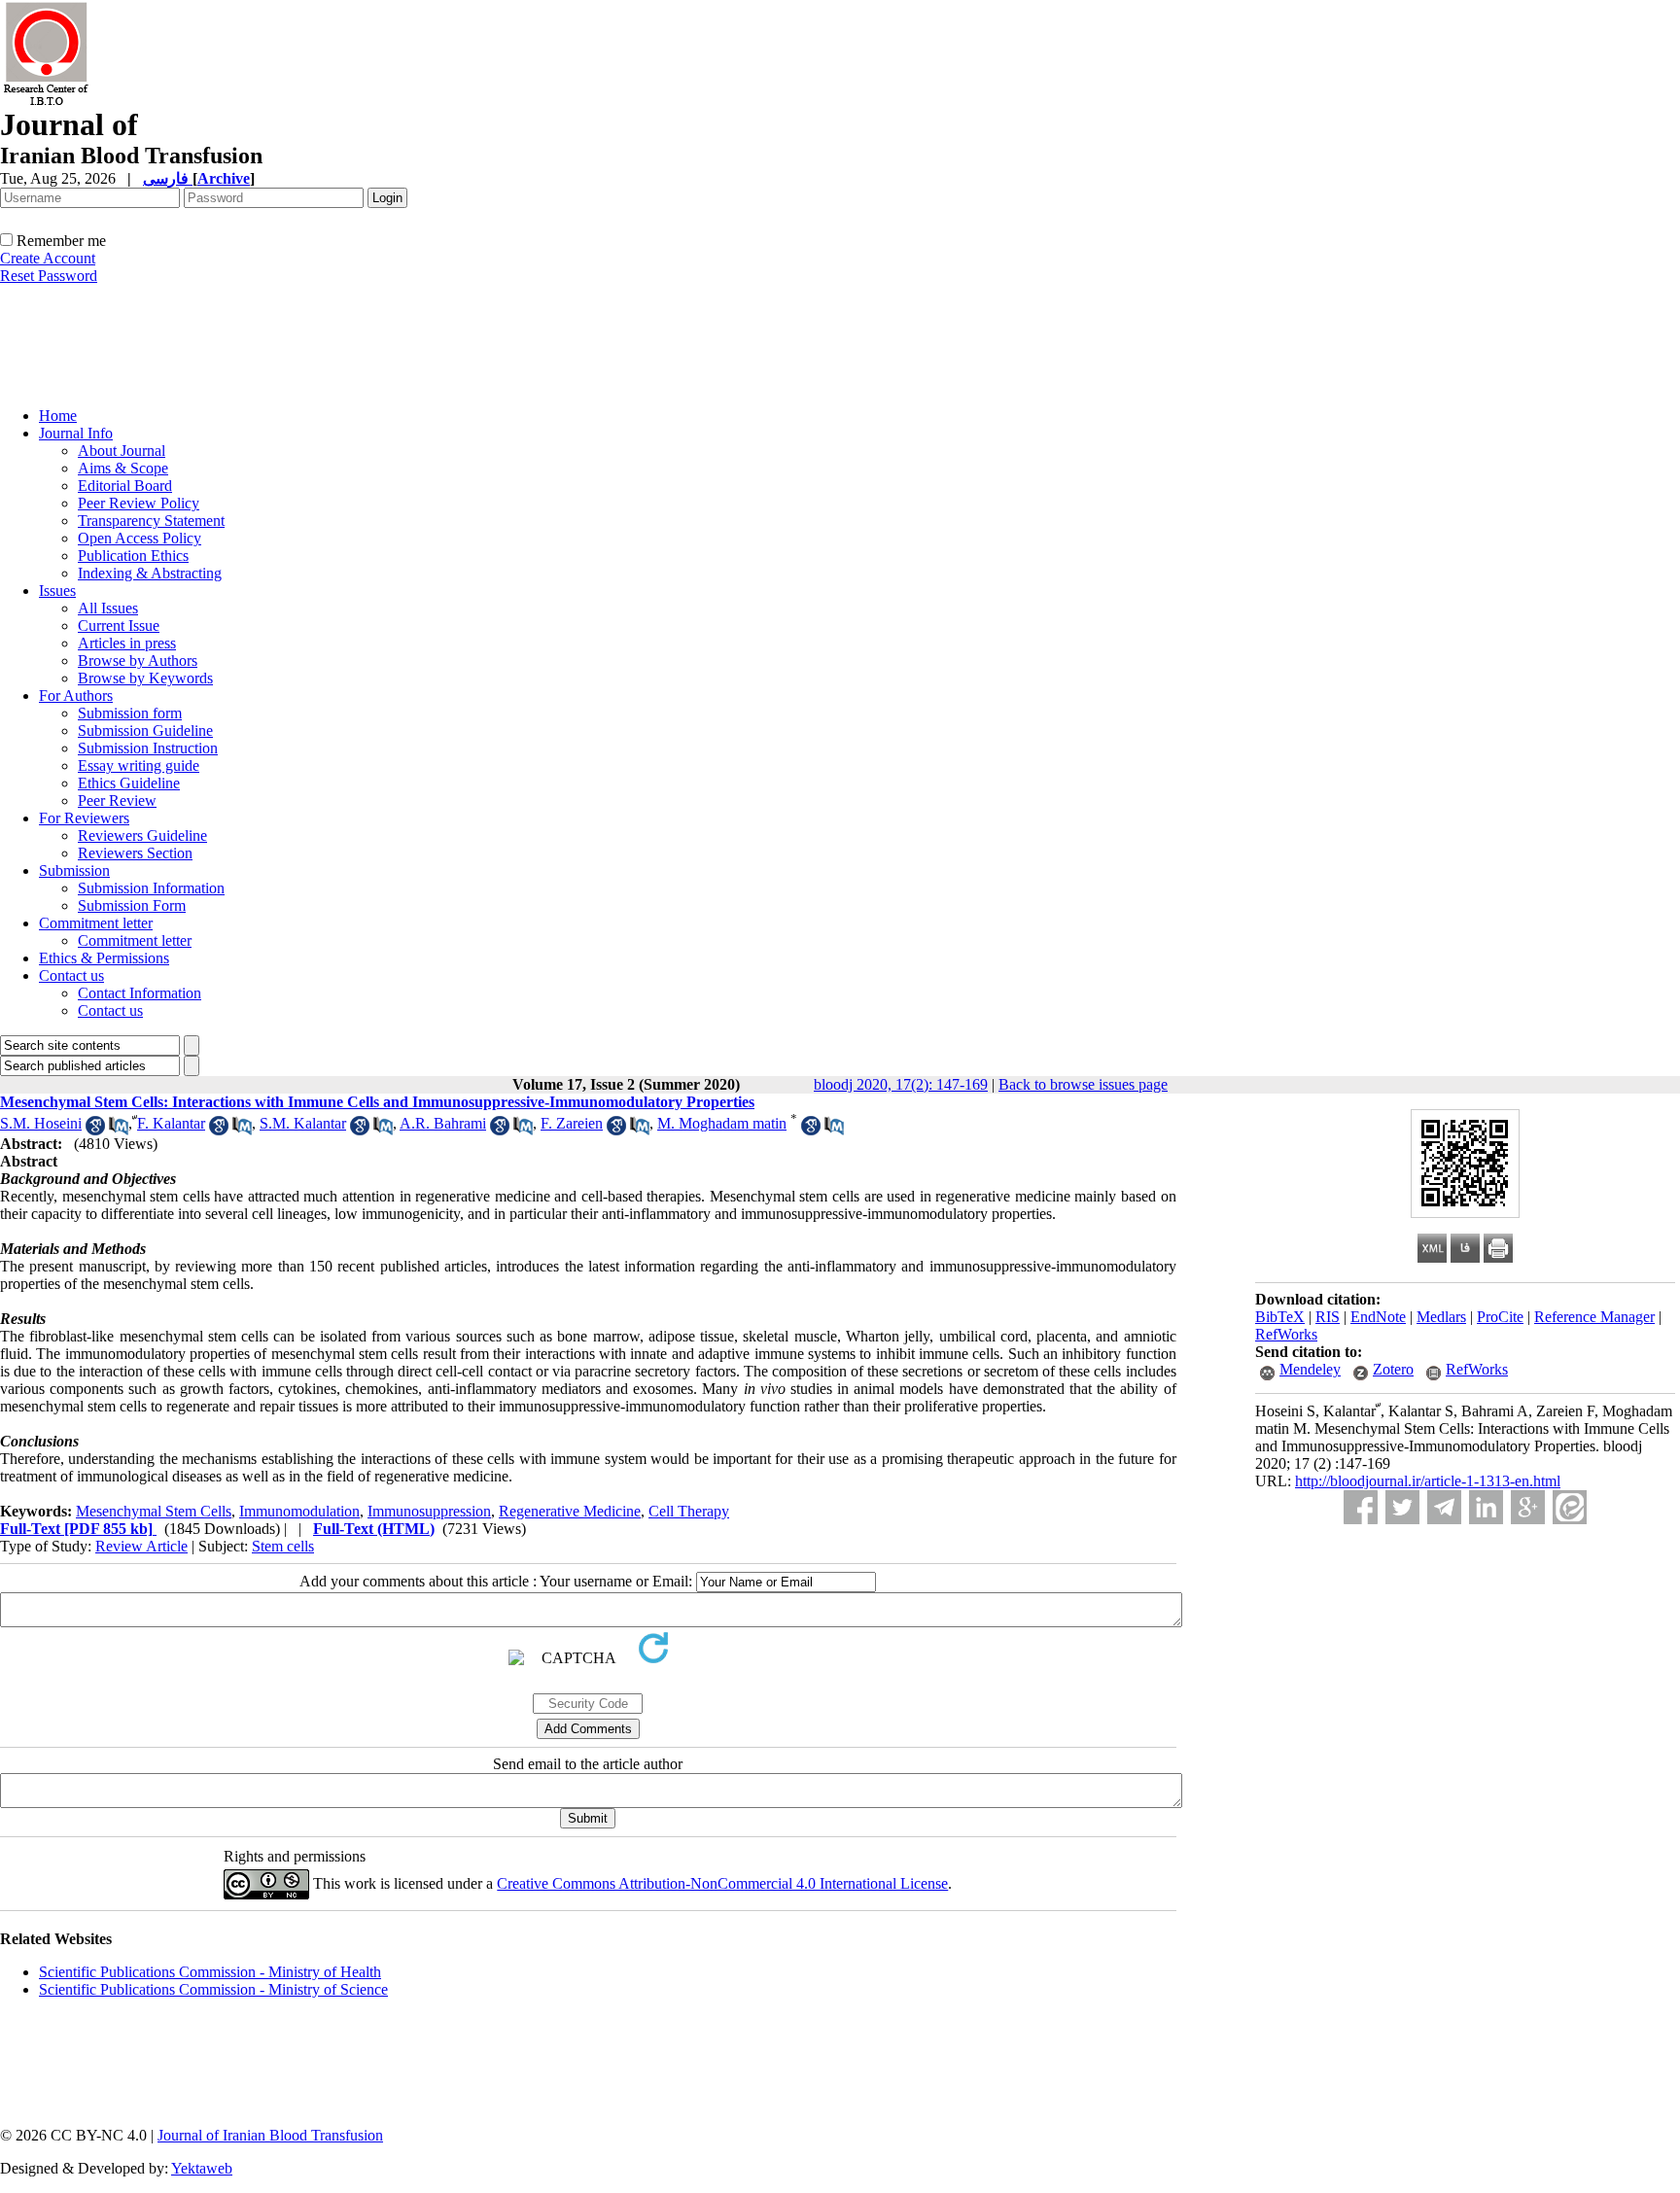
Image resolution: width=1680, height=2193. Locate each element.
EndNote (1378, 1317)
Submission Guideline (145, 731)
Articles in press (127, 643)
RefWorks (1286, 1334)
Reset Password (49, 276)
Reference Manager (1594, 1317)
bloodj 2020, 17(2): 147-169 (901, 1084)
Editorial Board (125, 486)
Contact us (71, 975)
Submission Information (151, 888)
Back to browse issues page (1083, 1084)
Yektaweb (202, 2168)
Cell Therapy (689, 1511)
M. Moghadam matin (722, 1123)
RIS (1328, 1317)
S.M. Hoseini (41, 1123)
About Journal (122, 451)
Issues (57, 591)
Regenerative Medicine (570, 1511)
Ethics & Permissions (104, 958)
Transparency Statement (151, 521)
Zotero (1393, 1369)
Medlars (1441, 1317)
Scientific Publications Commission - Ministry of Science (213, 1989)
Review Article (141, 1546)
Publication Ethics (133, 556)
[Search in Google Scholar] (95, 1130)
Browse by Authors (138, 661)
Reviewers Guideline (142, 835)
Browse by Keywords (145, 678)
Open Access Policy (140, 538)
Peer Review (117, 801)
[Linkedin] (1486, 1507)
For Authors (76, 696)
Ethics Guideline (129, 783)
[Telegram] (1444, 1507)
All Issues (108, 608)
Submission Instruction (148, 748)
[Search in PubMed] (119, 1130)
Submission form (130, 713)
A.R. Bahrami (443, 1123)
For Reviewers (84, 818)
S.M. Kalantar (303, 1123)
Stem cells (283, 1546)
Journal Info (76, 433)
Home (58, 416)
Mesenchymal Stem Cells (154, 1511)
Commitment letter (96, 923)
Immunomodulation (299, 1511)
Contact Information (140, 993)
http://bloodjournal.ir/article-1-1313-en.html (1428, 1481)
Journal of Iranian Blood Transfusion (270, 2135)
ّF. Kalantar (171, 1123)
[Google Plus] (1528, 1507)
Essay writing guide (139, 766)
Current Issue (119, 626)
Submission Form (132, 905)
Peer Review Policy (139, 503)
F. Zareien (572, 1123)
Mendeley (1310, 1369)
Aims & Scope (123, 468)
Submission (74, 870)
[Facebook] (1361, 1507)
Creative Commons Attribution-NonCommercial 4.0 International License (722, 1883)
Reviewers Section (135, 853)
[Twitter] (1402, 1507)
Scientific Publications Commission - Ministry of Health (210, 1972)
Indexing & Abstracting (150, 573)
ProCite (1500, 1317)
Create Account (48, 258)
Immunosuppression (429, 1511)
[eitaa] (1570, 1507)
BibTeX (1280, 1317)
